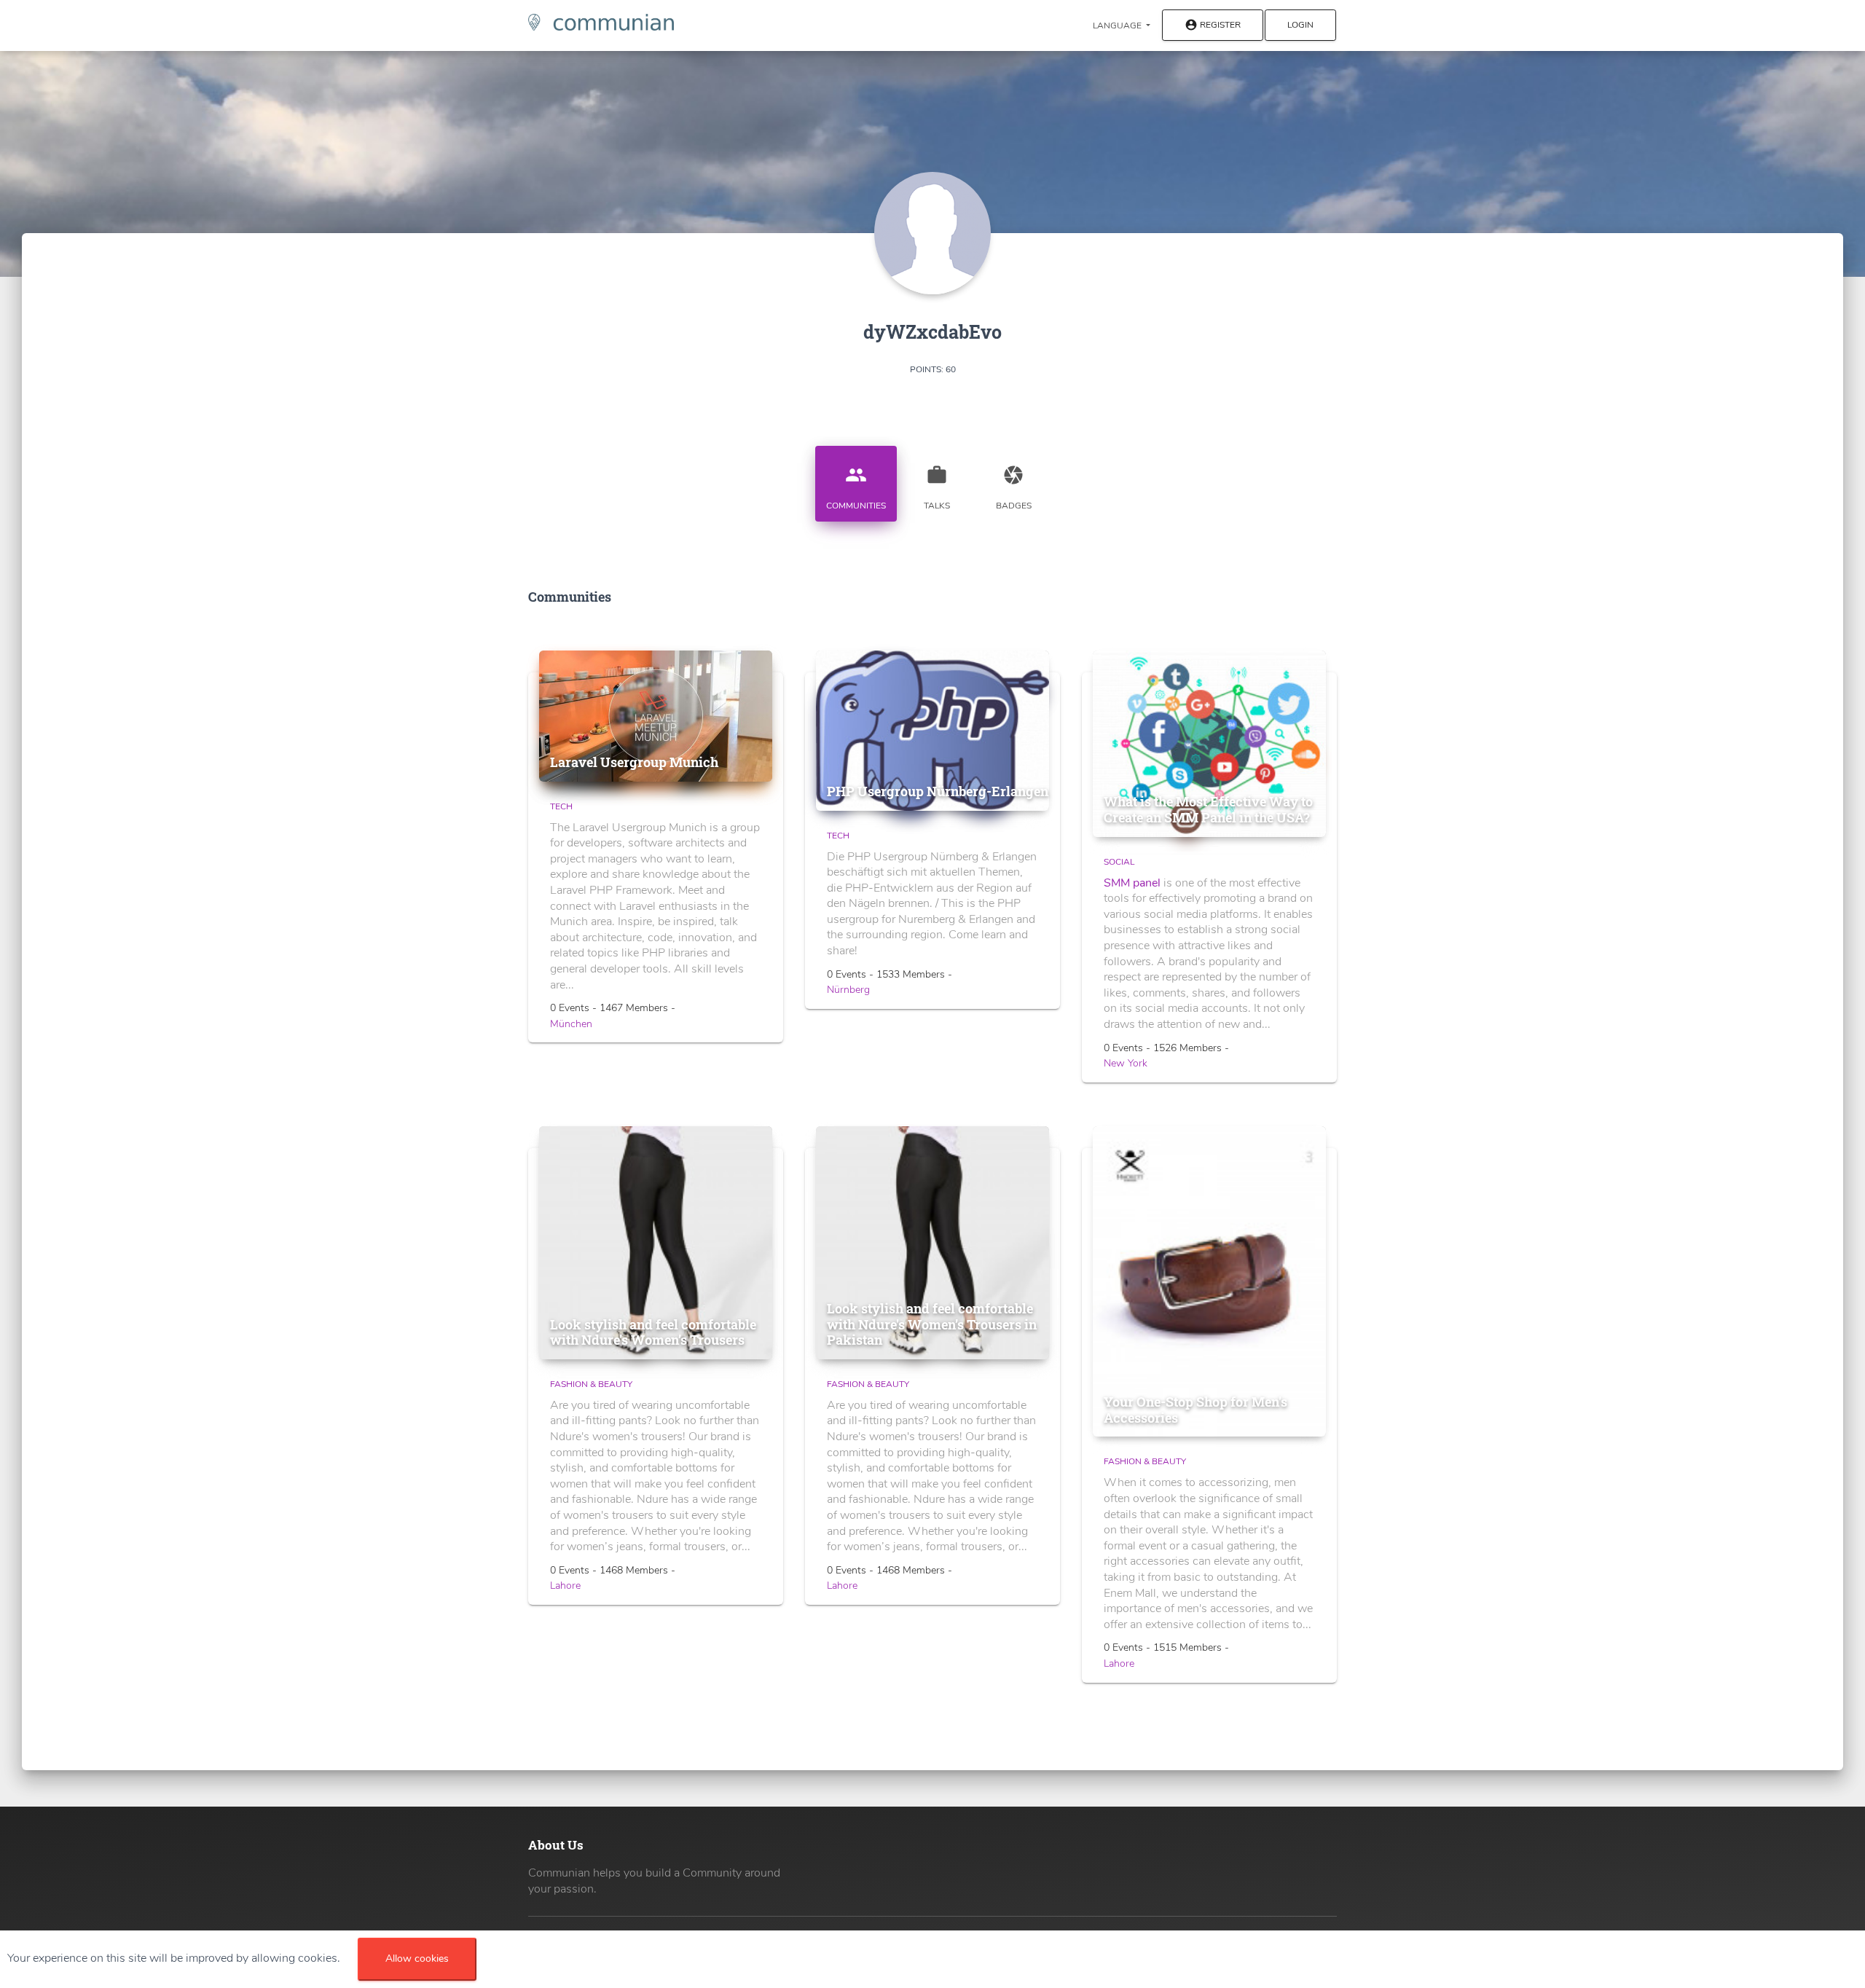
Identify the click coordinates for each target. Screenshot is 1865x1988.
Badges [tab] (1014, 488)
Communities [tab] (856, 488)
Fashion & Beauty (591, 1384)
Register (1213, 25)
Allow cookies (417, 1958)
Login (1300, 25)
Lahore (565, 1586)
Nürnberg (848, 990)
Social (1119, 862)
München (571, 1024)
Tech (561, 806)
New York (1126, 1063)
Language (1118, 25)
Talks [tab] (937, 488)
